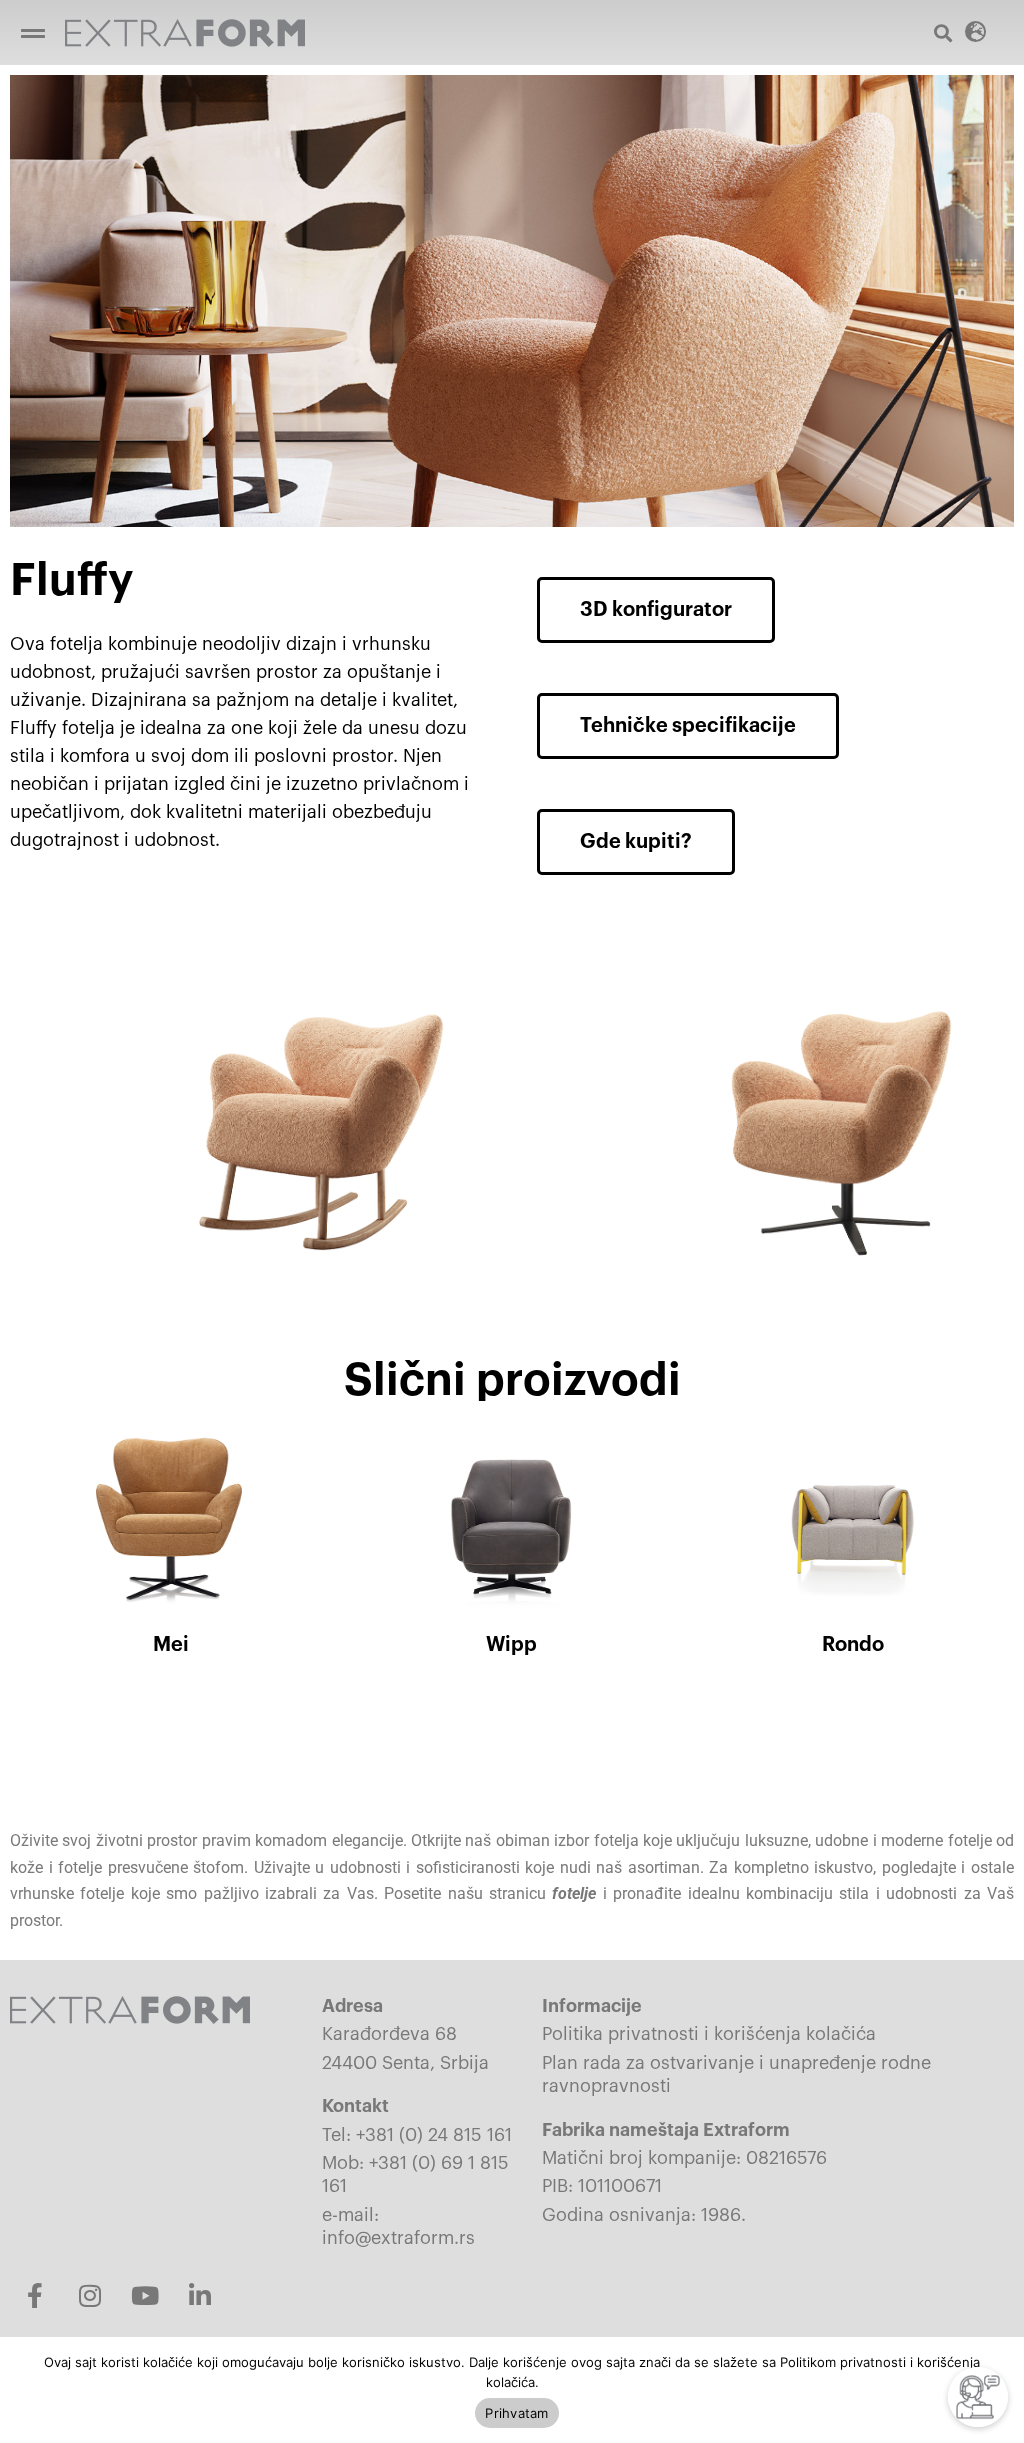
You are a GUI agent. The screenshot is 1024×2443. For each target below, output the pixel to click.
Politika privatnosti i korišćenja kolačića (709, 2034)
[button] (32, 32)
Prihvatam (516, 2413)
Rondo (853, 1645)
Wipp (511, 1645)
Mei (171, 1645)
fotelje (574, 1893)
